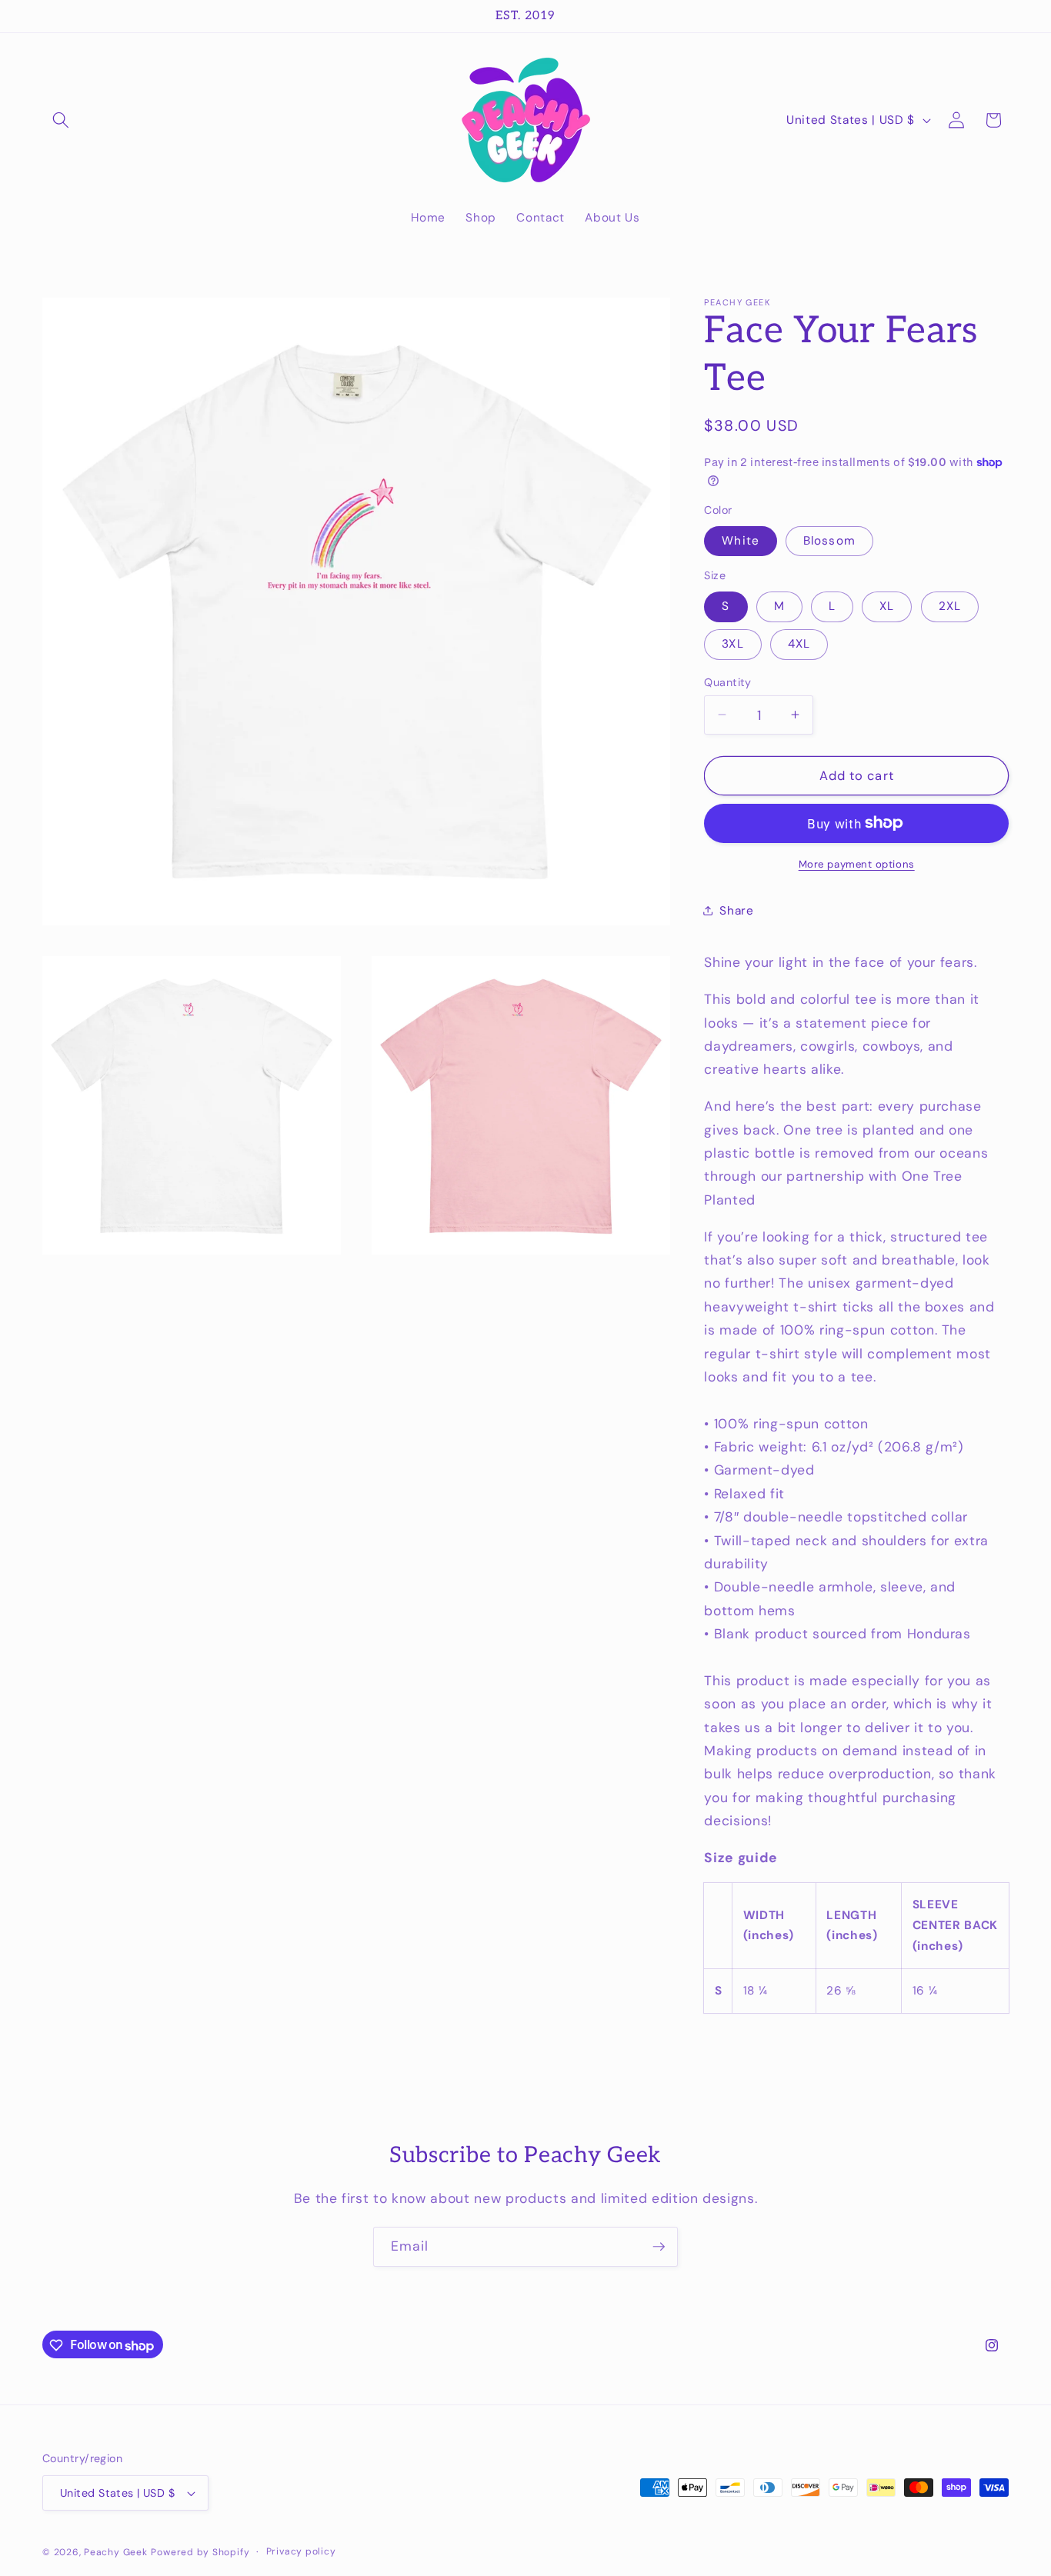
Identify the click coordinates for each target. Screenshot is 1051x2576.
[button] (61, 120)
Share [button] (736, 911)
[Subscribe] (659, 2247)
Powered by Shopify (200, 2552)
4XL (799, 644)
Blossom (829, 540)
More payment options (857, 863)
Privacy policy (301, 2551)
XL (887, 606)
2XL (950, 606)
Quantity (728, 681)
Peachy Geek (115, 2552)
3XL (732, 644)
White (741, 540)
